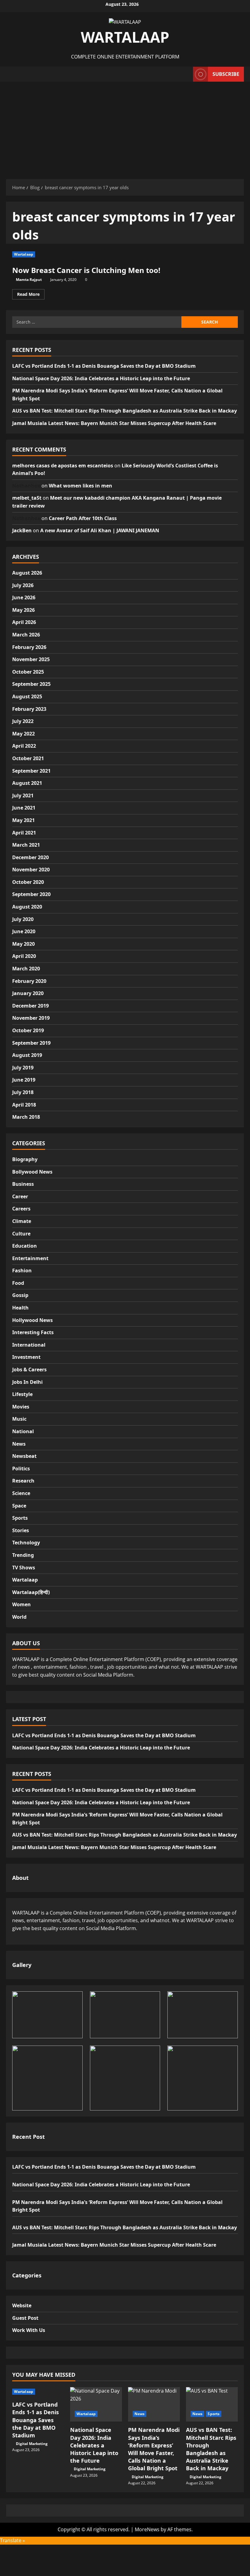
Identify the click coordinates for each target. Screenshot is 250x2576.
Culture (21, 1234)
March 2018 (26, 1117)
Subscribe (226, 74)
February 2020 (29, 981)
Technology (26, 1543)
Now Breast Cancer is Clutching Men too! (86, 270)
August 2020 (27, 907)
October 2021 (28, 758)
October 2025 (28, 672)
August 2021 (27, 783)
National (23, 1431)
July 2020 (23, 919)
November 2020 (31, 870)
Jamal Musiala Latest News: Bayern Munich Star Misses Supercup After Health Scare (114, 423)
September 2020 (31, 894)
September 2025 (31, 684)
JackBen (22, 530)
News (19, 1444)
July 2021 (23, 795)
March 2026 (26, 635)
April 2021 (24, 833)
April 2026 (24, 622)
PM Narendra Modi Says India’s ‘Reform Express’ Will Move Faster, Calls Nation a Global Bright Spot (154, 2449)
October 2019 (28, 1030)
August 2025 (27, 696)
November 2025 (31, 659)
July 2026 (23, 585)
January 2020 (28, 993)
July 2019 (23, 1068)
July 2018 (23, 1092)
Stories (21, 1530)
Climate (22, 1221)
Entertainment (30, 1258)
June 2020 (24, 931)
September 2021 (31, 771)
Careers (21, 1209)
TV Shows (24, 1568)
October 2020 (28, 882)
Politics (21, 1469)
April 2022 (24, 746)
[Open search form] (187, 74)
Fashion (22, 1270)
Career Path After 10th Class (83, 518)
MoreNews (147, 2529)
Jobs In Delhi (27, 1382)
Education (25, 1246)
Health (20, 1308)
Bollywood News (32, 1172)
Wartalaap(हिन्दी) (31, 1592)
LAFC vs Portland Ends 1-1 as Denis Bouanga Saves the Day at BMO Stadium (104, 366)
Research (23, 1481)
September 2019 (31, 1043)
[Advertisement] (125, 127)
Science (21, 1493)
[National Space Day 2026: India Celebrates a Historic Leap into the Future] (96, 2404)
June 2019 (24, 1080)
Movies (21, 1407)
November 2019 (31, 1018)
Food (18, 1283)
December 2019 (30, 1006)
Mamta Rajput (29, 280)
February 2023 (29, 709)
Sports (20, 1518)
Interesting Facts (33, 1332)
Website (22, 2305)
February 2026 (29, 647)
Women (21, 1604)
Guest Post (25, 2318)
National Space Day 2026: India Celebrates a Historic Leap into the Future (101, 378)
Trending (23, 1555)
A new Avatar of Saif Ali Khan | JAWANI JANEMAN (100, 530)
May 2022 (23, 734)
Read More (31, 295)
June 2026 (24, 597)
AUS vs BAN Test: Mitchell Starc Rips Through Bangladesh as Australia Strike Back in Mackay (125, 411)
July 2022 (23, 721)
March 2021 (26, 845)
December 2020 (30, 857)
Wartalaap (24, 254)
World (19, 1617)
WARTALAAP (125, 37)
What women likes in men (80, 486)
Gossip (20, 1295)
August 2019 (27, 1055)
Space (19, 1506)
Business (23, 1184)
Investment (26, 1357)
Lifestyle (22, 1394)
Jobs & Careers (29, 1369)
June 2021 (24, 808)
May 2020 (23, 944)
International (29, 1345)
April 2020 (24, 956)
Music (19, 1419)
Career (20, 1196)
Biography (25, 1159)
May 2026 (23, 610)
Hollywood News (32, 1320)
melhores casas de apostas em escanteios (63, 466)
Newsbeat (24, 1456)
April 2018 (24, 1105)
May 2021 (23, 820)
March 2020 (26, 969)
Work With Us (29, 2330)
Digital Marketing (32, 2444)
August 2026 (27, 573)
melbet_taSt (27, 498)
